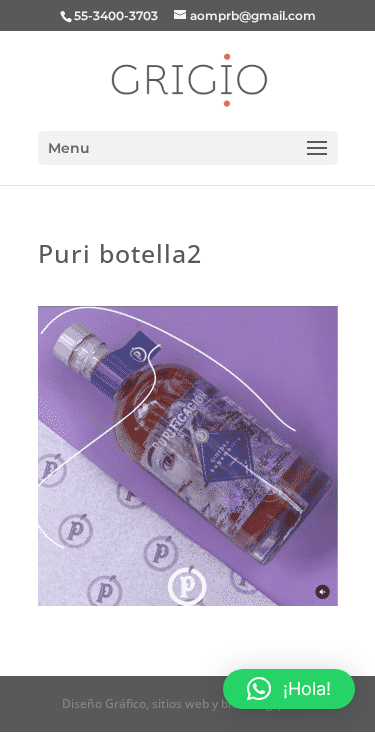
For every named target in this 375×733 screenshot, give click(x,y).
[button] (289, 689)
